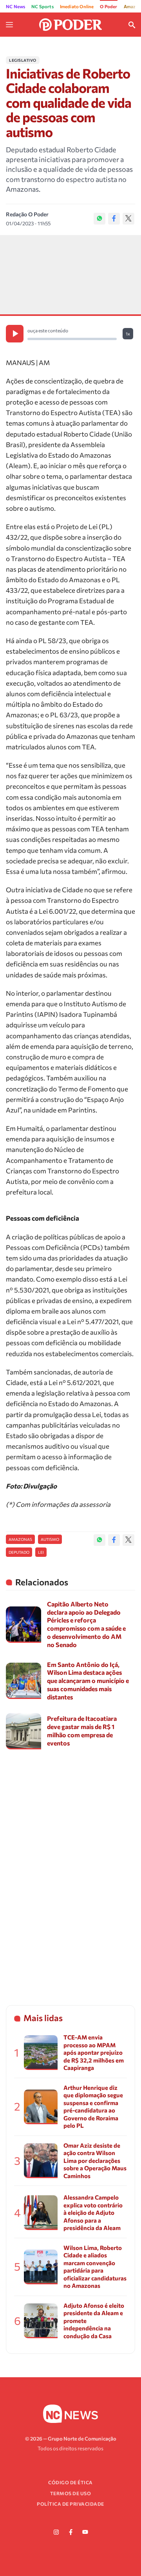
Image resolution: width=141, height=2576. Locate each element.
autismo (50, 1539)
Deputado (19, 1552)
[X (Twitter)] (128, 219)
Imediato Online (77, 6)
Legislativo (23, 60)
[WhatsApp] (99, 219)
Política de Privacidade (70, 2504)
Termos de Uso (71, 2493)
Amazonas (20, 1539)
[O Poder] (70, 24)
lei (41, 1552)
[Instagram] (56, 2532)
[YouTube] (85, 2532)
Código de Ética (70, 2482)
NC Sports (42, 6)
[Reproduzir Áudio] (15, 334)
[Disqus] (70, 1870)
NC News (15, 6)
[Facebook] (114, 219)
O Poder (108, 6)
